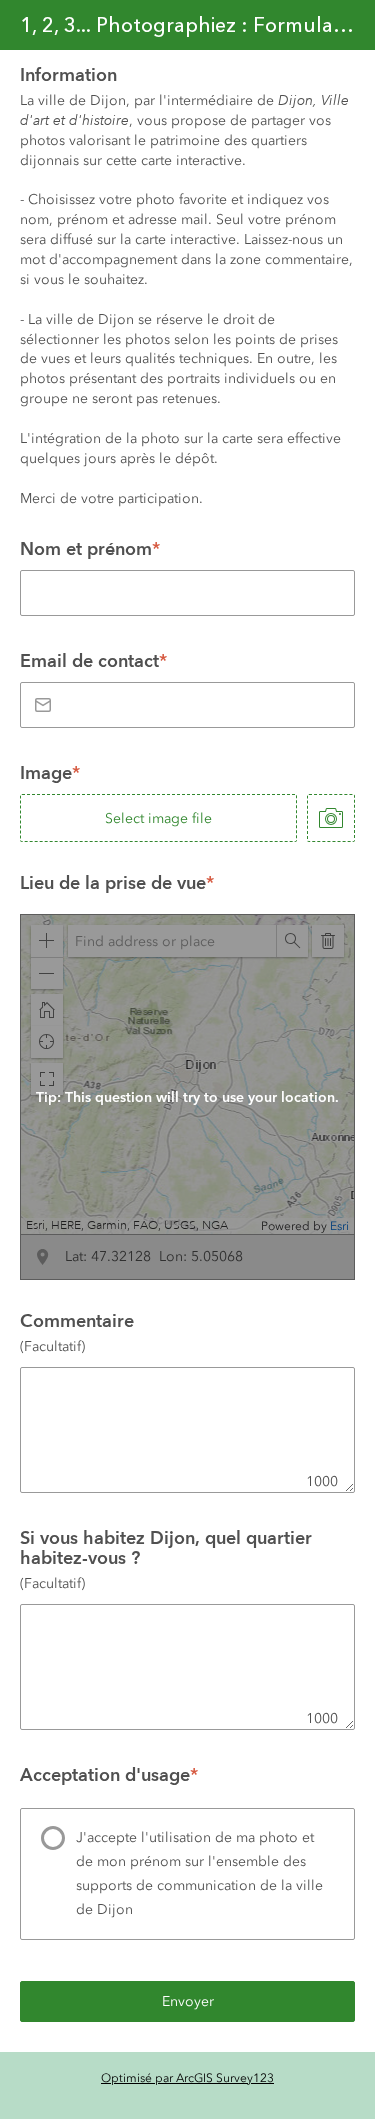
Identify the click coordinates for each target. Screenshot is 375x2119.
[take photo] (331, 818)
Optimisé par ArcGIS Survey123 (187, 2078)
